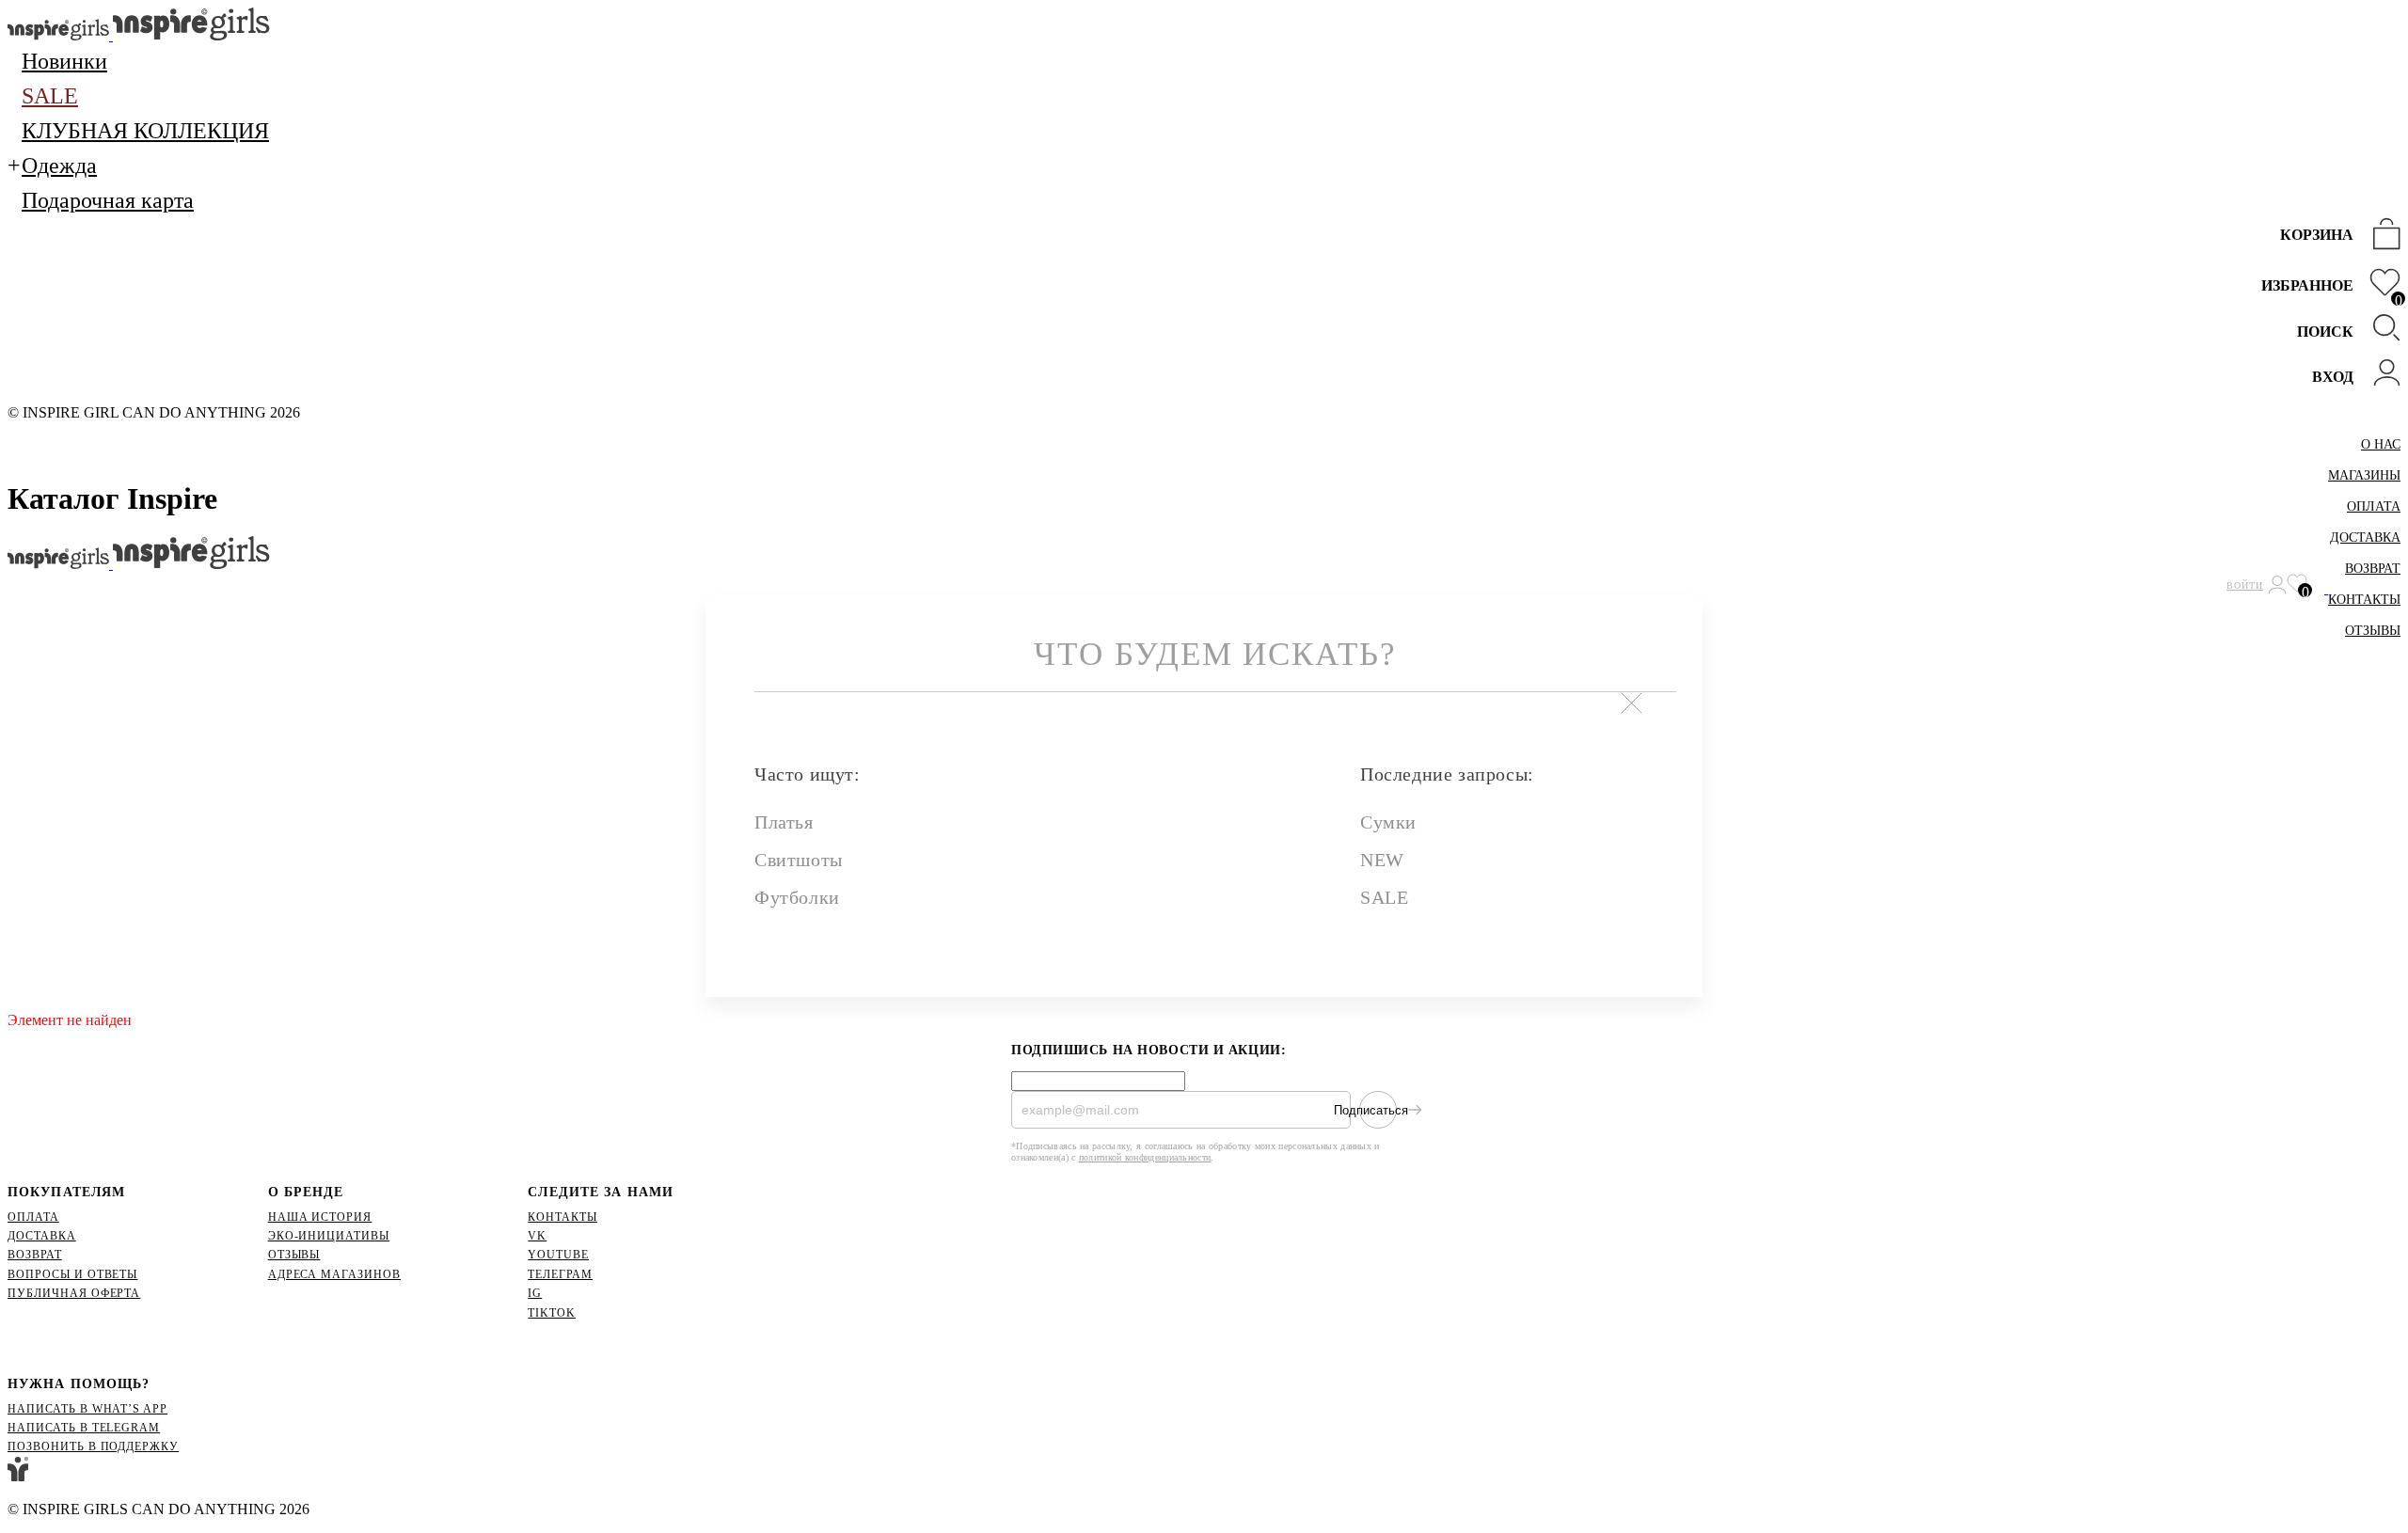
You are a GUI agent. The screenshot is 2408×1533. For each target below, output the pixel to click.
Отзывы (2373, 631)
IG (535, 1293)
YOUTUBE (558, 1255)
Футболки (797, 897)
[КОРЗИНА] (2382, 236)
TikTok (552, 1313)
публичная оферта (74, 1293)
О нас (2381, 444)
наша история (320, 1217)
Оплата (2374, 506)
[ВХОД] (2382, 375)
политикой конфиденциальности (1145, 1157)
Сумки (1388, 822)
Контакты (2364, 600)
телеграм (560, 1274)
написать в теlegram (84, 1428)
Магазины (2364, 475)
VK (537, 1236)
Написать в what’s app (87, 1409)
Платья (784, 822)
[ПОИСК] (2382, 330)
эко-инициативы (329, 1236)
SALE (1384, 897)
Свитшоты (799, 860)
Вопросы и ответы (72, 1274)
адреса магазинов (334, 1274)
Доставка (2365, 537)
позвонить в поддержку (93, 1446)
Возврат (2373, 569)
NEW (1382, 860)
